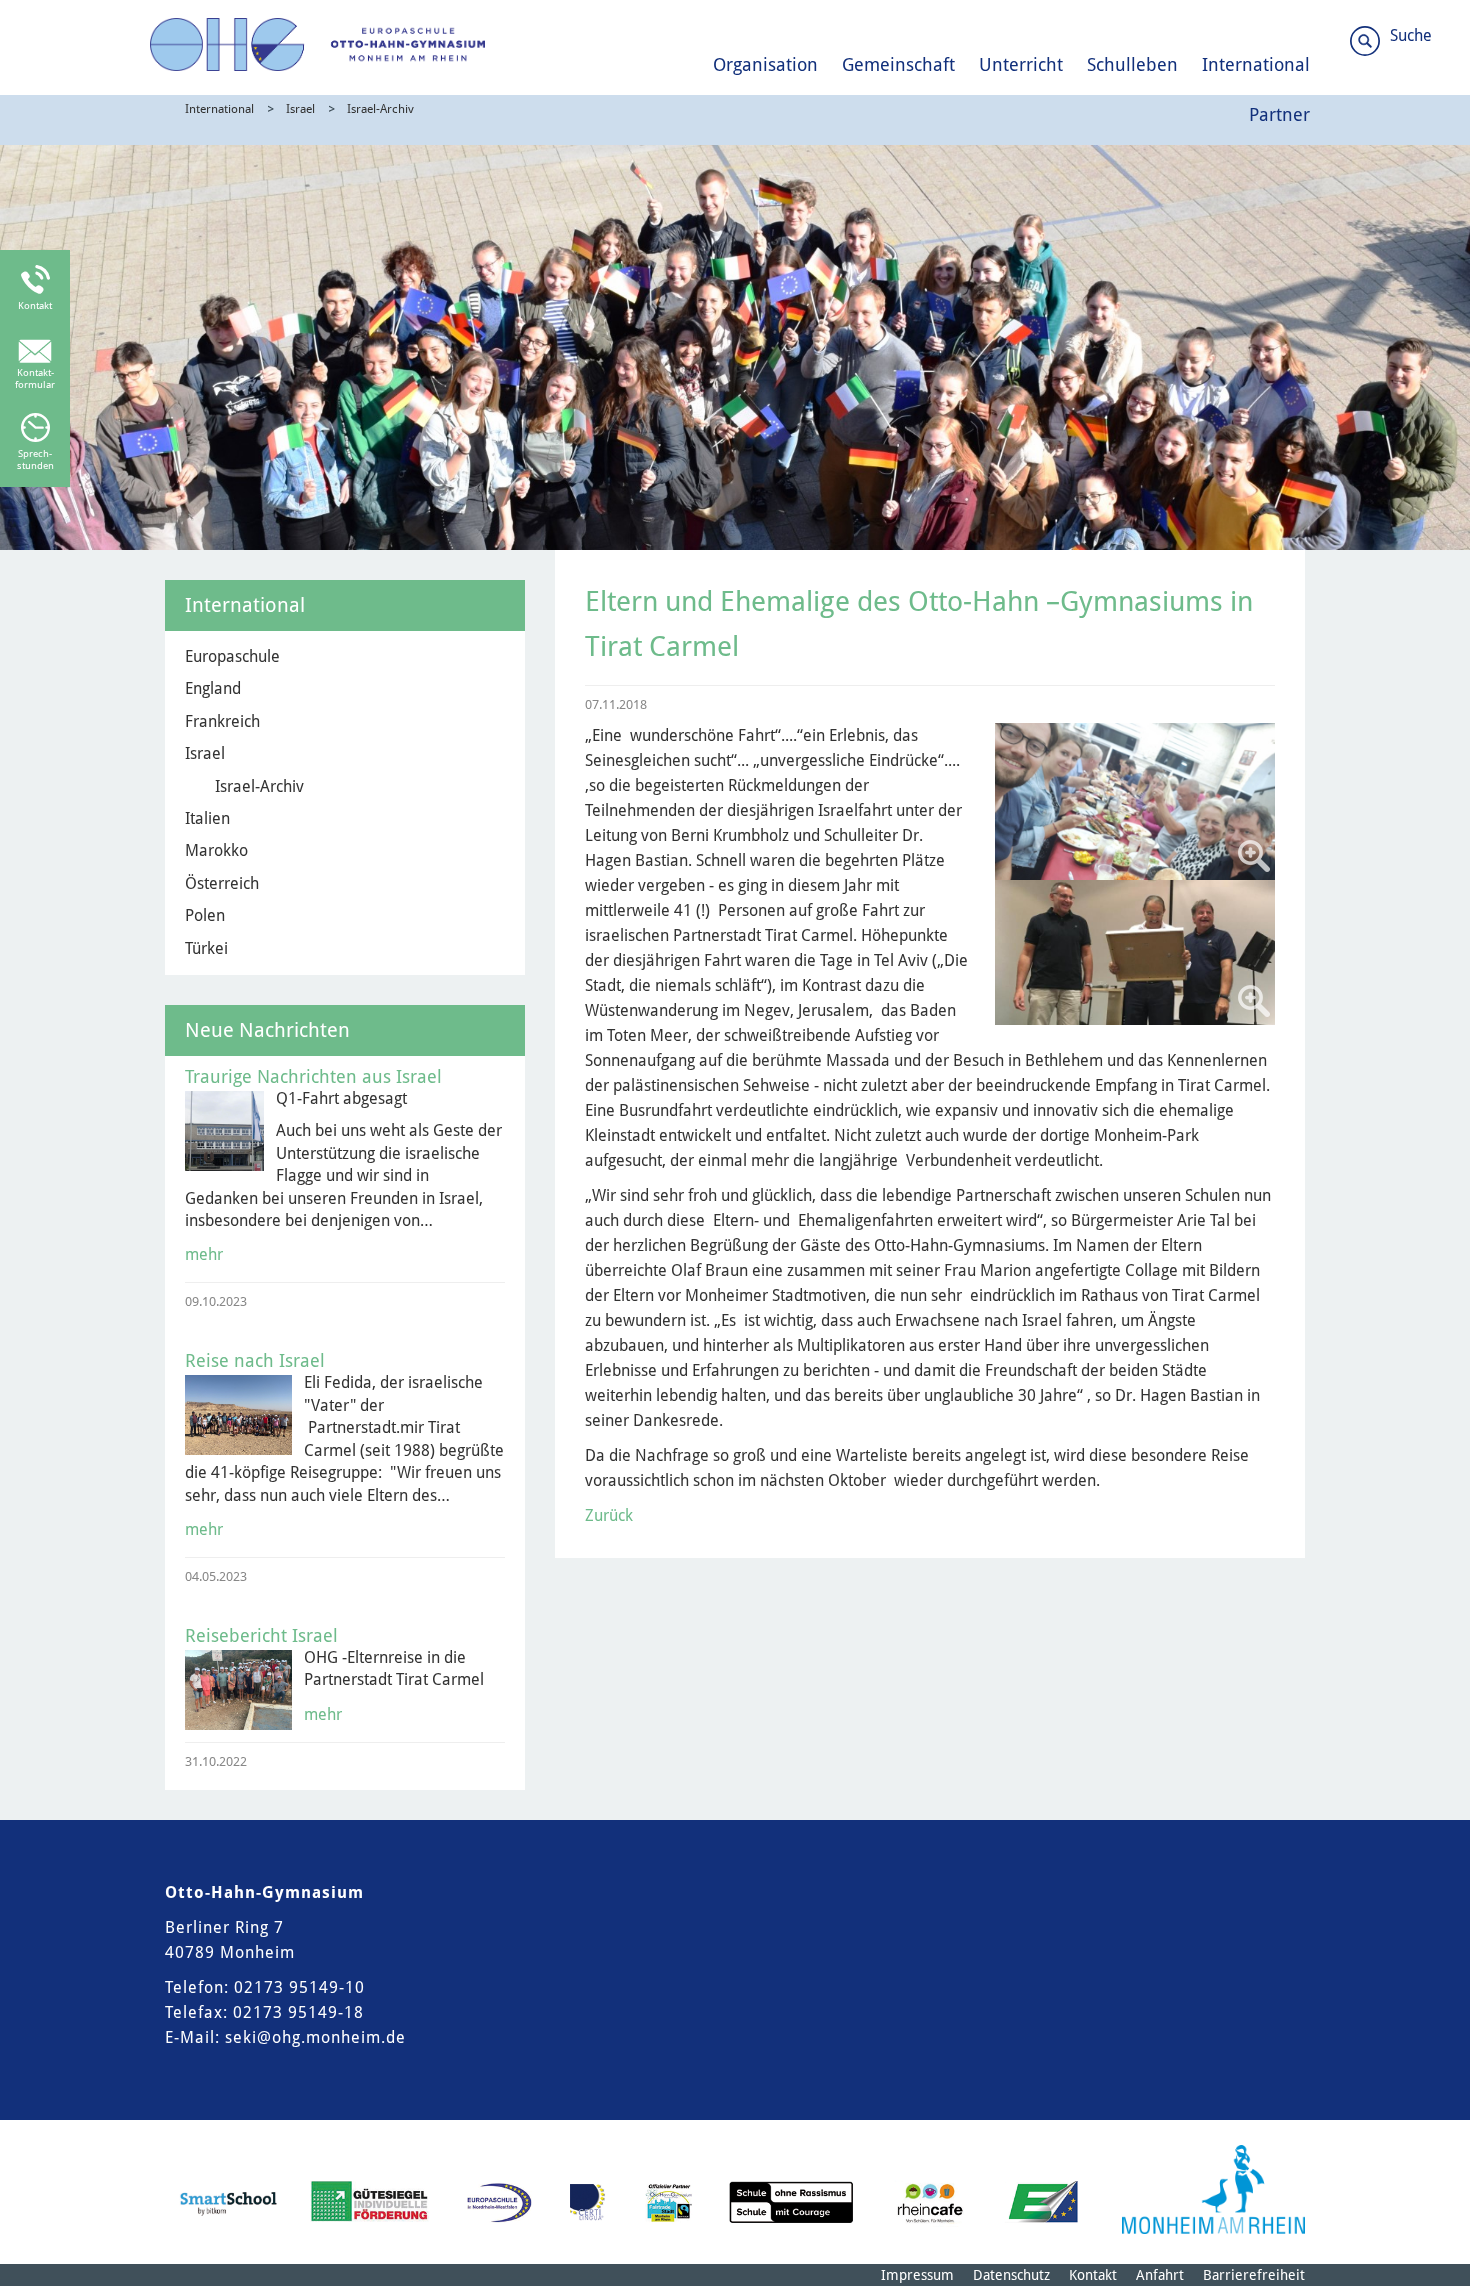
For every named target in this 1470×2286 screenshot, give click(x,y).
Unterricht (1021, 64)
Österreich (222, 883)
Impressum (917, 2275)
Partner (1279, 114)
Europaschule (232, 656)
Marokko (216, 850)
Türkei (206, 948)
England (213, 688)
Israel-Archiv (380, 109)
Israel (300, 109)
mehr (204, 1254)
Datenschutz (1011, 2275)
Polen (205, 915)
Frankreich (222, 721)
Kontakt (1093, 2275)
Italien (207, 818)
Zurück (609, 1515)
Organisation (765, 64)
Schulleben (1132, 64)
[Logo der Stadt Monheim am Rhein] (1213, 2189)
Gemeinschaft (898, 64)
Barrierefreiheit (1254, 2275)
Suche (1411, 35)
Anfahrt (1160, 2275)
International (1256, 64)
